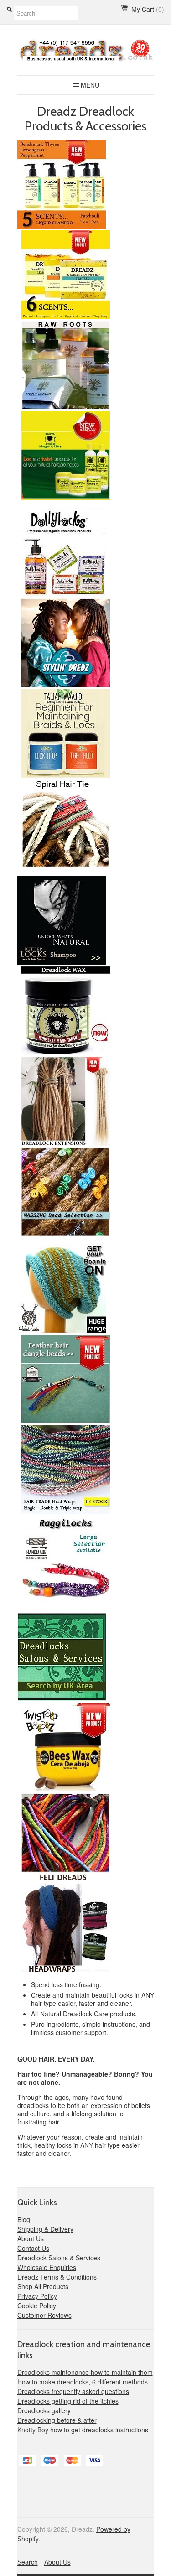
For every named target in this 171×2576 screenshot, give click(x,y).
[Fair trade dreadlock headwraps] (64, 1511)
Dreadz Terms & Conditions (57, 2277)
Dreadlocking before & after (57, 2420)
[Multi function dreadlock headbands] (64, 1970)
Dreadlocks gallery (44, 2410)
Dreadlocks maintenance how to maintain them (85, 2372)
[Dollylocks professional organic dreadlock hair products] (62, 595)
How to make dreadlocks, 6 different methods (83, 2382)
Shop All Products (43, 2286)
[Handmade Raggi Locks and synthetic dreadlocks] (64, 1602)
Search (28, 2562)
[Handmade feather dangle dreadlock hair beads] (64, 1421)
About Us (31, 2238)
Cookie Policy (37, 2306)
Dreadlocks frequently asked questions (73, 2391)
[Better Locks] (62, 963)
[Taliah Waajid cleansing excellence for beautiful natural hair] (64, 775)
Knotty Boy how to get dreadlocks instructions (83, 2430)
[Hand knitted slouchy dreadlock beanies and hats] (62, 1331)
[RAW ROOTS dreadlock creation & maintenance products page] (64, 407)
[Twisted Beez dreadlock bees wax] (64, 1789)
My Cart (148, 9)
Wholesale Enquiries (47, 2267)
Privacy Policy (37, 2296)
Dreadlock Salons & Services (59, 2258)
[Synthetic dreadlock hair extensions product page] (64, 1143)
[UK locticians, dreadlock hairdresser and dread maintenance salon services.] (62, 1699)
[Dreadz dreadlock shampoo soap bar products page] (64, 317)
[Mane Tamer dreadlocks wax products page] (64, 1053)
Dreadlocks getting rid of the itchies (68, 2401)
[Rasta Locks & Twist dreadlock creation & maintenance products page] (64, 497)
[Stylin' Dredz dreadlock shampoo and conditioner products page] (64, 685)
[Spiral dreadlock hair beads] (64, 1233)
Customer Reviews (44, 2315)
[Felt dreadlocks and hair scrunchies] (64, 1879)
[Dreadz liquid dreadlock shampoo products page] (62, 226)
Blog (24, 2219)
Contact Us (33, 2248)
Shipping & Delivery (45, 2229)
